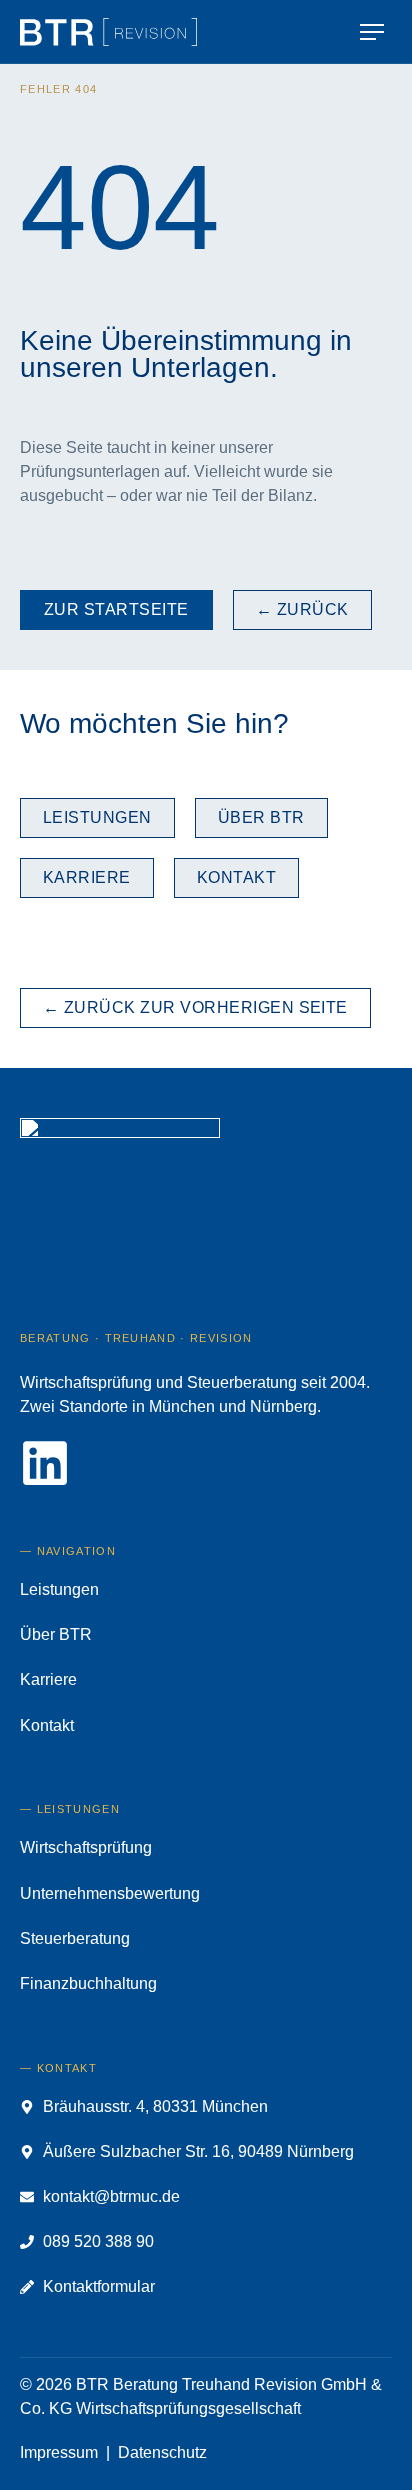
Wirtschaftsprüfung (86, 1847)
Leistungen (59, 1589)
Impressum (59, 2452)
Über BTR (56, 1634)
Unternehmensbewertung (110, 1893)
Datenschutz (162, 2452)
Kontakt (47, 1725)
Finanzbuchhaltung (88, 1983)
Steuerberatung (75, 1938)
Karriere (48, 1679)
